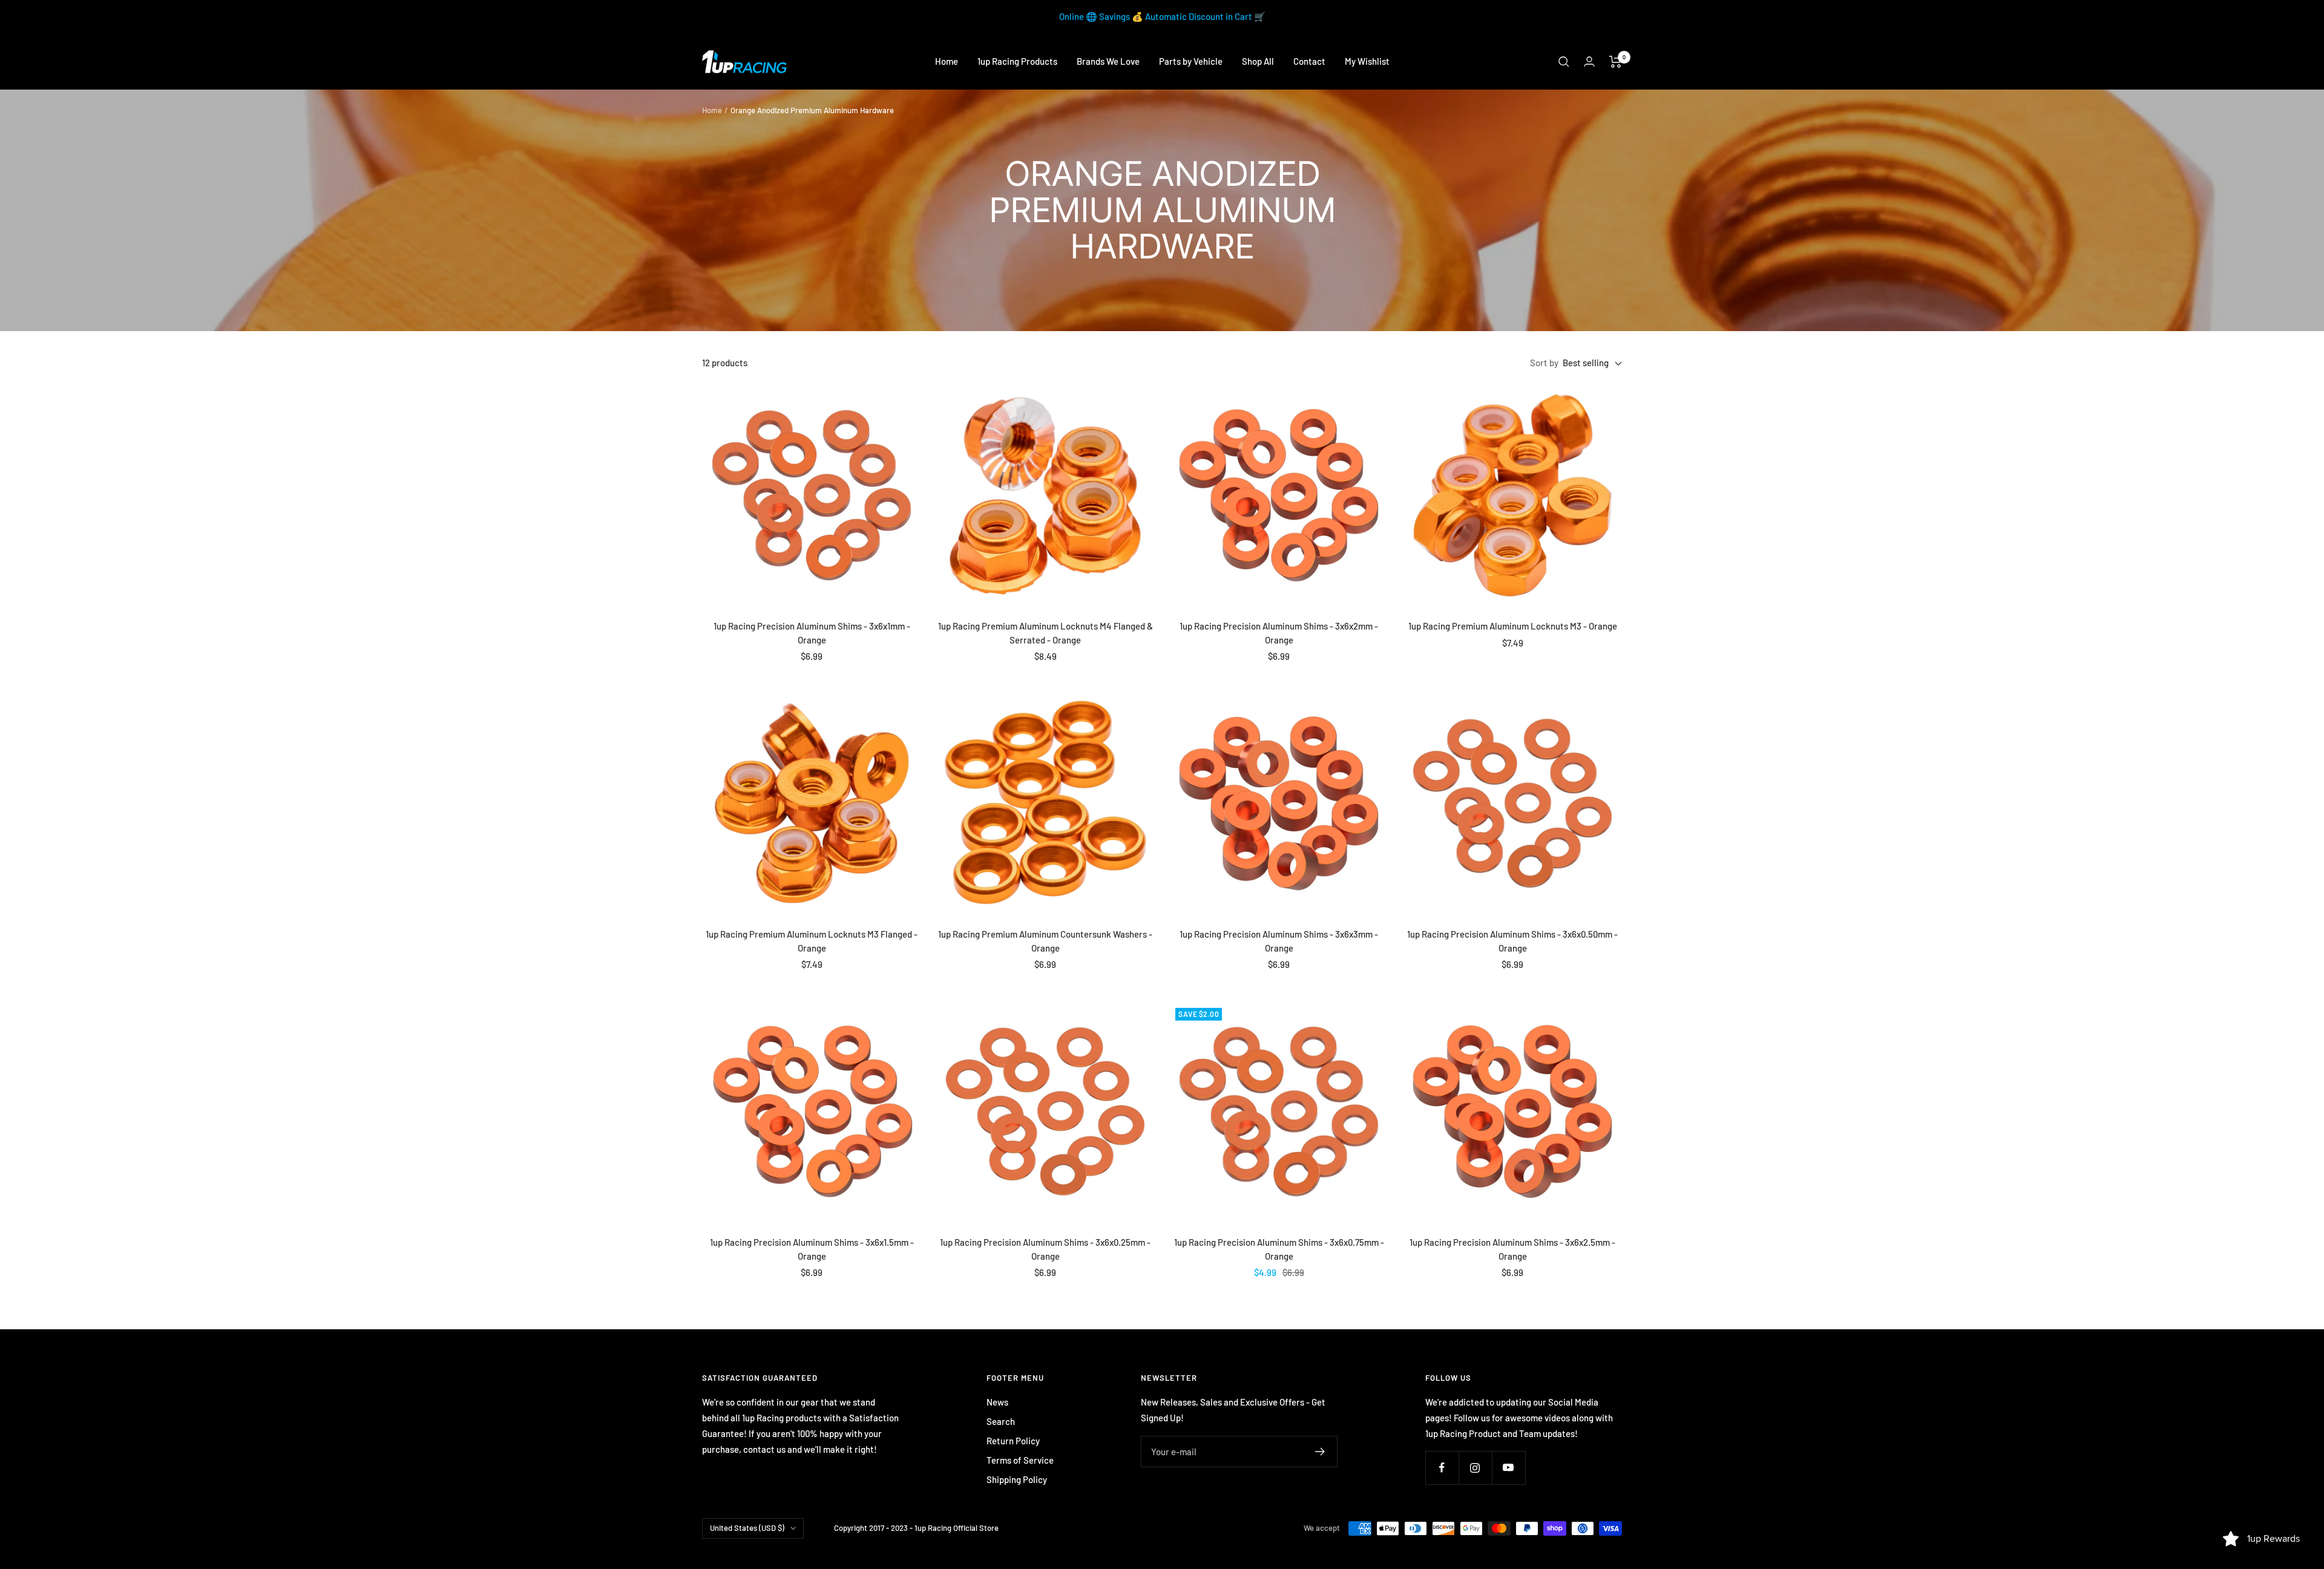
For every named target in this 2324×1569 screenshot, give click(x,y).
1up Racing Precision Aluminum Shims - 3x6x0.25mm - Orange (1045, 1249)
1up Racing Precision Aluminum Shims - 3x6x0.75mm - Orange (1279, 1249)
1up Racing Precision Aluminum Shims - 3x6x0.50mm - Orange (1512, 941)
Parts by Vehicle (1191, 61)
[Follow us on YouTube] (1508, 1468)
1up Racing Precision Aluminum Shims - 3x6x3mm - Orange (1279, 941)
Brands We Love (1108, 61)
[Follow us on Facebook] (1442, 1468)
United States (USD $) (747, 1528)
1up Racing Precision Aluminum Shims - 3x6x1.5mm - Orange (812, 1249)
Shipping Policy (1017, 1479)
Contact (1309, 61)
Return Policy (1013, 1441)
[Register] (1320, 1452)
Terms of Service (1020, 1460)
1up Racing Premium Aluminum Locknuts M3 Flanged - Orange (812, 941)
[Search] (1564, 62)
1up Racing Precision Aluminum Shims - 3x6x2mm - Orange (1279, 633)
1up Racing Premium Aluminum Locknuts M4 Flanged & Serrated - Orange (1045, 633)
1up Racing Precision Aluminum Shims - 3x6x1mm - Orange (812, 633)
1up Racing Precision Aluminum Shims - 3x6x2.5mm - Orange (1512, 1249)
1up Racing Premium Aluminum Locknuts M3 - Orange (1513, 626)
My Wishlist (1367, 61)
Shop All (1258, 61)
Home (947, 61)
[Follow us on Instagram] (1475, 1468)
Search (1001, 1421)
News (997, 1402)
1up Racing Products (1017, 61)
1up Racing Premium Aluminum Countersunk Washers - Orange (1045, 941)
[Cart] (1616, 62)
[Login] (1589, 61)
